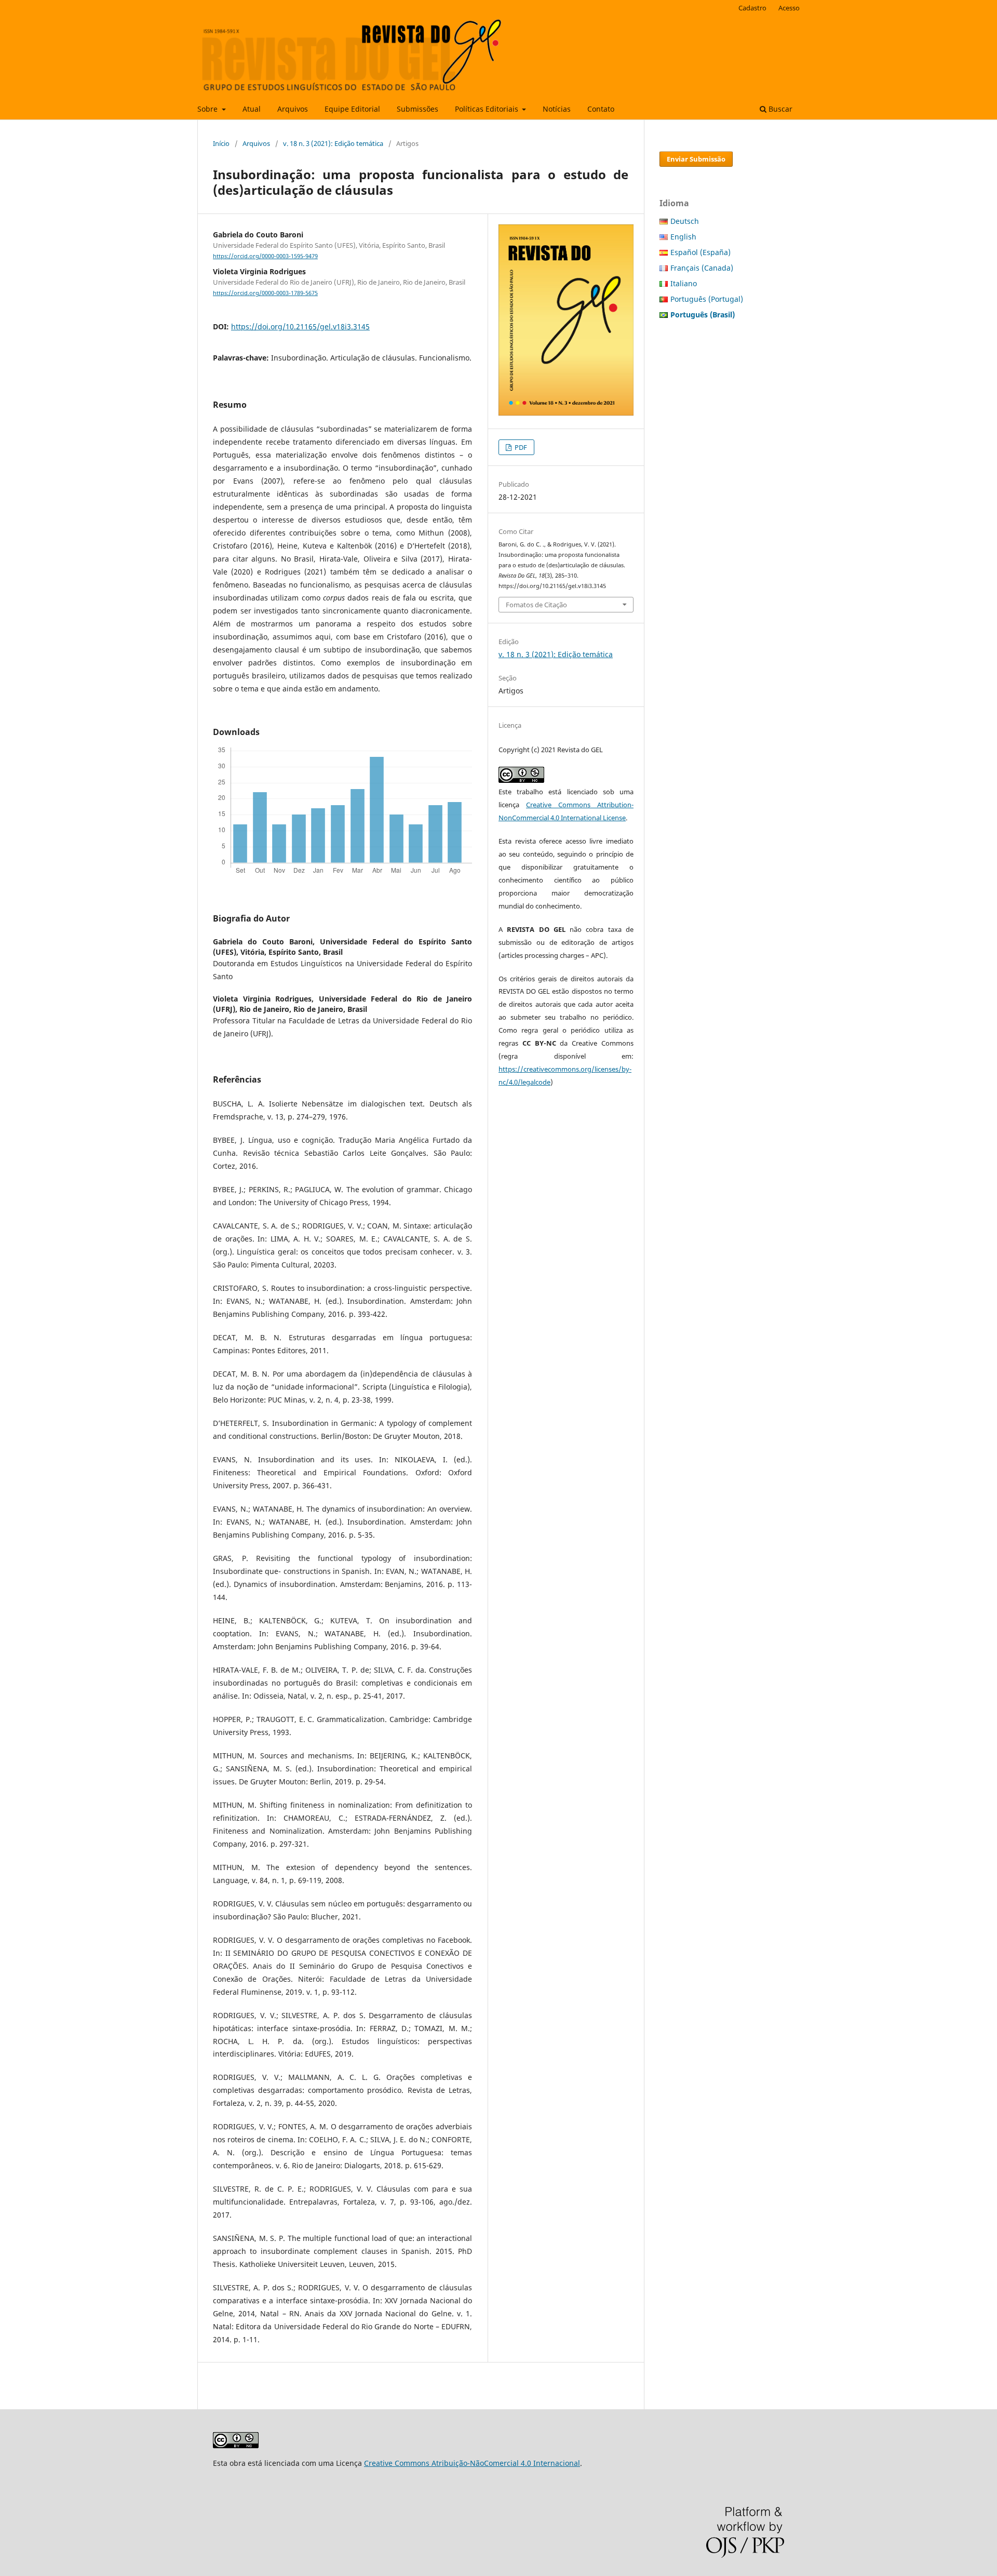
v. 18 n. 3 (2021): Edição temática (333, 143)
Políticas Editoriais (488, 109)
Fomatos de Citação (536, 605)
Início (221, 143)
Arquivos (293, 109)
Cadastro (752, 8)
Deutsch (685, 221)
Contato (601, 109)
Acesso (789, 8)
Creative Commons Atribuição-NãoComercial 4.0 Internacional (472, 2463)
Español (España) (700, 252)
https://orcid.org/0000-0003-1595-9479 (265, 256)
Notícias (557, 109)
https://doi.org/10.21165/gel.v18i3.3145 (300, 326)
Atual (252, 109)
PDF (520, 447)
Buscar (779, 109)
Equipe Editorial (352, 109)
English (683, 237)
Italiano (684, 283)
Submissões (417, 109)
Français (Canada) (702, 268)
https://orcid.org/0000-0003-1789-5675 (265, 293)
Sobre (208, 109)
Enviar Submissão (696, 159)
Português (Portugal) (707, 299)
